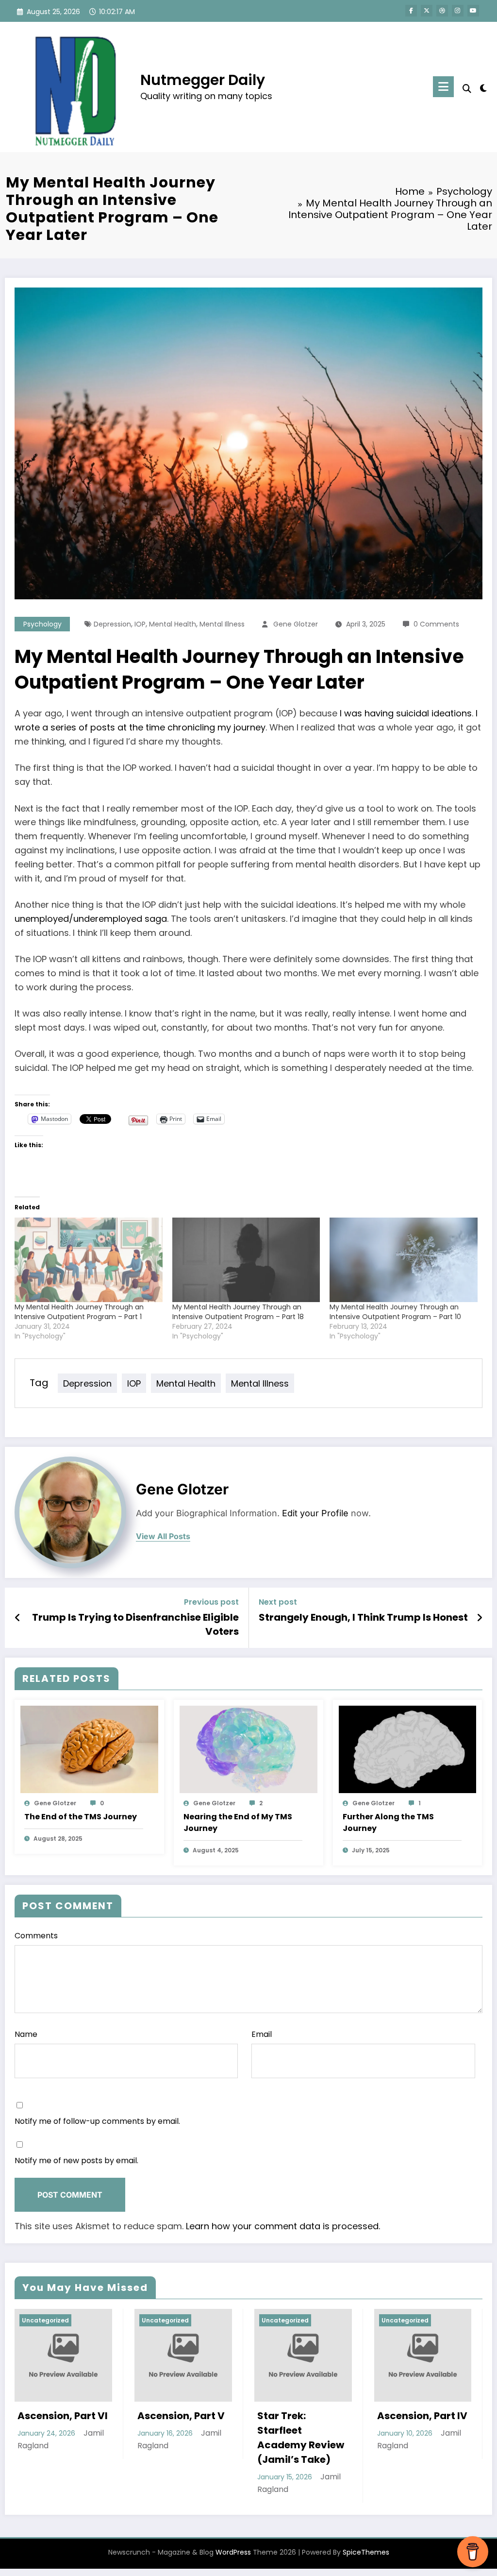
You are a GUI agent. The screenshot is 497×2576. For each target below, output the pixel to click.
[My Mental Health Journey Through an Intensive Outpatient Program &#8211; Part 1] (89, 1260)
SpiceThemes (366, 2552)
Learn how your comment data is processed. (283, 2226)
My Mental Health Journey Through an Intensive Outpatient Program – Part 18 (238, 1312)
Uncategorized (45, 2320)
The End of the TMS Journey (81, 1817)
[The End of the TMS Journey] (89, 1749)
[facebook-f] (411, 11)
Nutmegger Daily (203, 80)
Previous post (211, 1602)
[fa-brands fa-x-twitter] (427, 11)
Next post (278, 1602)
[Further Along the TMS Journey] (408, 1749)
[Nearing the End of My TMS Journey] (248, 1749)
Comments (36, 1936)
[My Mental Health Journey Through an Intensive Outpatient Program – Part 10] (404, 1260)
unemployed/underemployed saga (91, 919)
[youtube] (473, 11)
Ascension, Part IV (422, 2416)
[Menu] (443, 87)
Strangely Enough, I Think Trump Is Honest (363, 1617)
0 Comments (436, 624)
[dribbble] (442, 11)
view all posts (163, 1536)
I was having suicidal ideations (406, 713)
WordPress (233, 2552)
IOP (140, 624)
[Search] (467, 89)
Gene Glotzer (296, 624)
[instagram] (458, 11)
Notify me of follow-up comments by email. (97, 2121)
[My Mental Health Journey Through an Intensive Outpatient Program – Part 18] (246, 1260)
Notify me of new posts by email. (76, 2161)
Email (262, 2034)
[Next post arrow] (480, 1618)
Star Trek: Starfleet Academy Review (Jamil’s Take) (301, 2438)
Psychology (42, 624)
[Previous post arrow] (18, 1618)
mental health (173, 624)
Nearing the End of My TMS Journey (238, 1822)
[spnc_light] (483, 87)
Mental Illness (222, 624)
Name (26, 2034)
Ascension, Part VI (63, 2416)
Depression (112, 624)
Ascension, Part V (181, 2416)
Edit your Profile (315, 1513)
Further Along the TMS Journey (388, 1822)
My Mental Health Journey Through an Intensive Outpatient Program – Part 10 (395, 1312)
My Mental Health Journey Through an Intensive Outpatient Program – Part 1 (79, 1312)
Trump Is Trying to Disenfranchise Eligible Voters (135, 1624)
